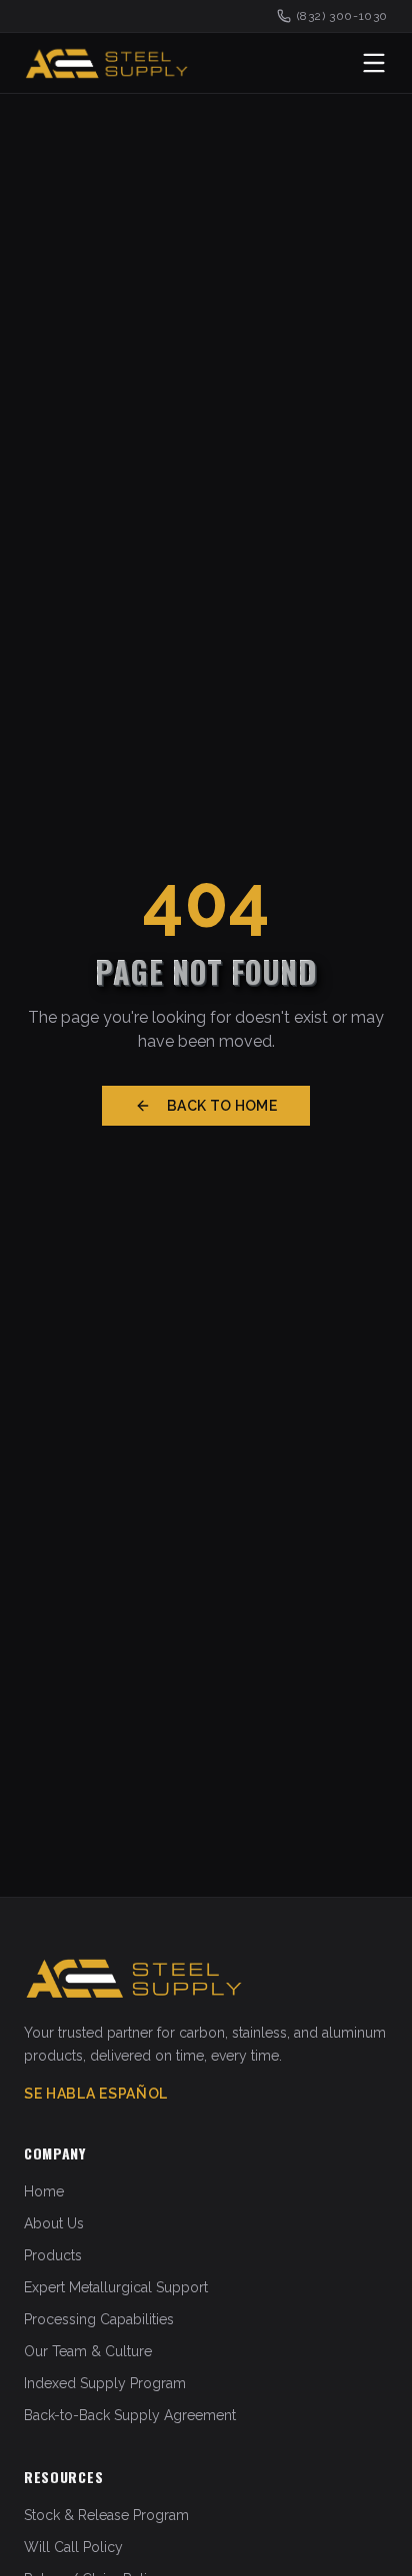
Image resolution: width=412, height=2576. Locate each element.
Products (53, 2255)
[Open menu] (374, 63)
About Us (54, 2223)
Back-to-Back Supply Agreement (130, 2415)
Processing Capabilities (99, 2319)
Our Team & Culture (88, 2351)
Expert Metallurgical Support (116, 2287)
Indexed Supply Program (105, 2383)
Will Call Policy (73, 2547)
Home (44, 2191)
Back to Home (222, 1106)
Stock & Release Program (106, 2515)
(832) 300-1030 (342, 16)
